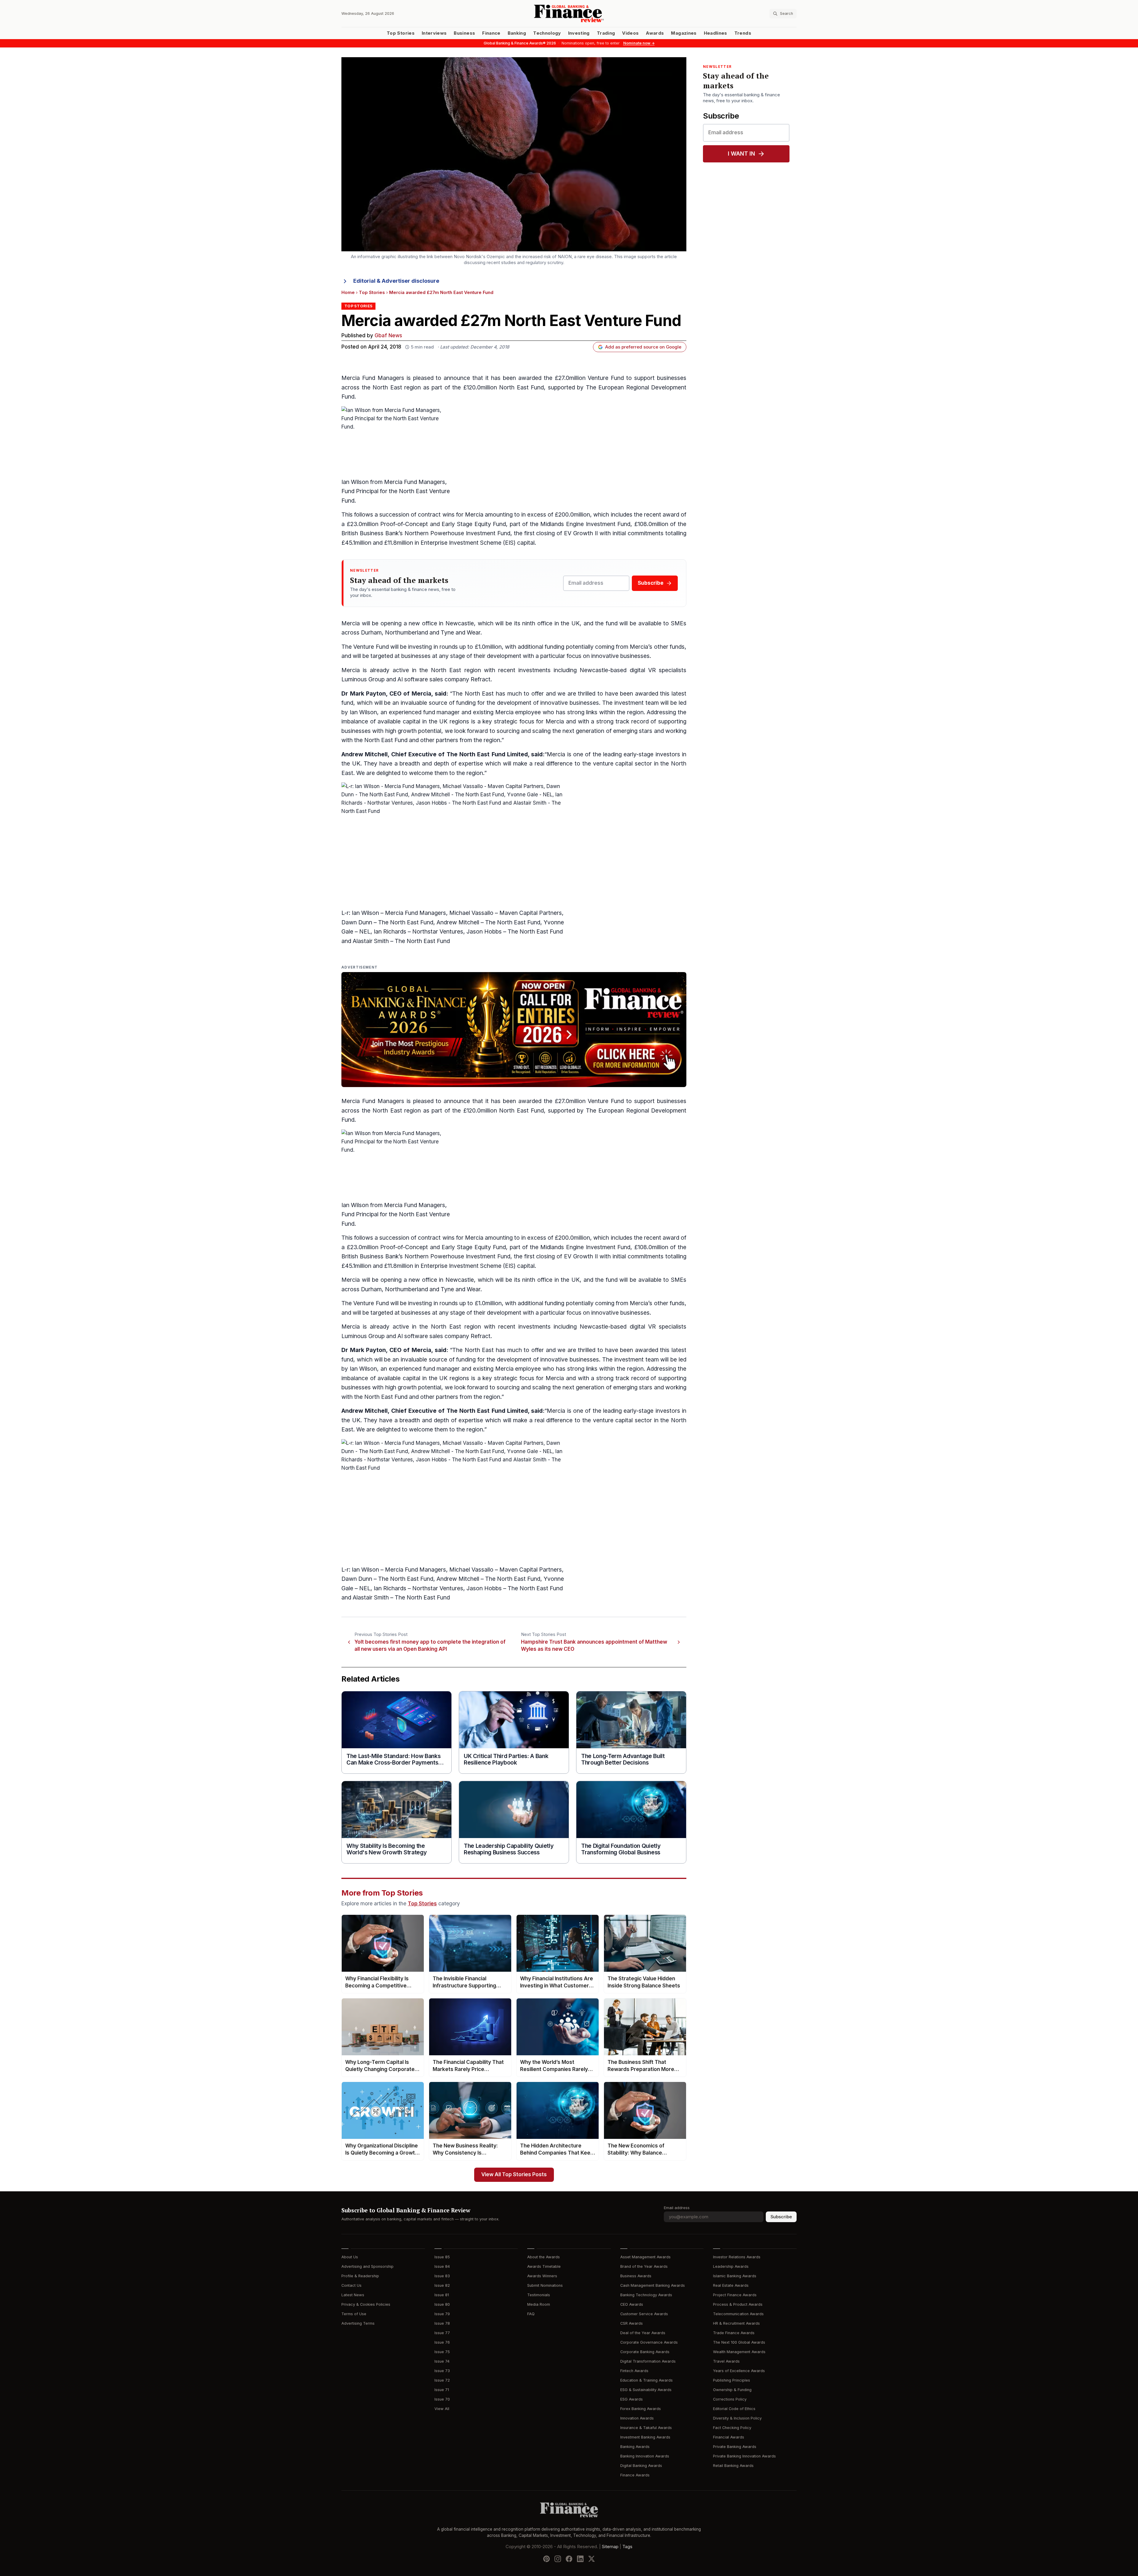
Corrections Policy (730, 2399)
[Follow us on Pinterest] (546, 2559)
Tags (627, 2546)
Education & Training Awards (646, 2380)
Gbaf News (388, 336)
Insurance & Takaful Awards (646, 2428)
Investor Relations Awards (737, 2257)
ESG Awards (632, 2399)
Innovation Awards (637, 2418)
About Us (350, 2257)
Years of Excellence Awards (739, 2371)
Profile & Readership (360, 2276)
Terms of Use (354, 2314)
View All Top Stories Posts (514, 2175)
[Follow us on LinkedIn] (580, 2559)
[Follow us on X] (592, 2559)
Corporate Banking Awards (645, 2352)
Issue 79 (442, 2314)
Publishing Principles (732, 2380)
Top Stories (401, 33)
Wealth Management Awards (739, 2352)
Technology (547, 33)
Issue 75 (442, 2352)
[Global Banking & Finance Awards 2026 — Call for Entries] (514, 1030)
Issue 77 (442, 2333)
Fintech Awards (634, 2371)
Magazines (684, 33)
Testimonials (539, 2295)
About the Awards (544, 2257)
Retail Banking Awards (733, 2466)
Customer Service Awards (644, 2314)
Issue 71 (442, 2390)
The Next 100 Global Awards (739, 2342)
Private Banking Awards (735, 2447)
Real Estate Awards (731, 2285)
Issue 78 (442, 2323)
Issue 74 (442, 2361)
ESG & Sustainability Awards (646, 2390)
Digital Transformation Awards (648, 2361)
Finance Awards (635, 2475)
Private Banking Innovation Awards (744, 2456)
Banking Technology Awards (646, 2295)
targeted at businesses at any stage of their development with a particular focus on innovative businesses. (511, 656)
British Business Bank (370, 533)
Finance (491, 33)
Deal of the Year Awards (643, 2333)
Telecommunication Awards (738, 2314)
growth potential (419, 731)
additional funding (541, 647)
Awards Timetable (544, 2266)
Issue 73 (442, 2371)
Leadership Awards (731, 2266)
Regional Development (656, 387)
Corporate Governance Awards (649, 2342)
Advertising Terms (358, 2323)
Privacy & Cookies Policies (366, 2304)
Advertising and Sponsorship (367, 2266)
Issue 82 (442, 2285)
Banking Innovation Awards (645, 2456)
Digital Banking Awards (641, 2466)
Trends (743, 33)
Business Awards (636, 2276)
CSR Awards (632, 2323)
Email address (677, 2208)
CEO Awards (632, 2304)
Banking (517, 33)
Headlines (716, 33)
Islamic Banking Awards (735, 2276)
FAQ (531, 2314)
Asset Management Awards (645, 2257)
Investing (579, 33)
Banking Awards (635, 2447)
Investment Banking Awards (645, 2437)
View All (442, 2409)
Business (464, 33)
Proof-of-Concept (404, 524)
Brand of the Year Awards (644, 2266)
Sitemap (610, 2546)
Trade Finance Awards (734, 2333)
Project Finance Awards (735, 2295)
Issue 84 (442, 2266)
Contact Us (351, 2285)
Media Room (539, 2304)
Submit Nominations (545, 2285)
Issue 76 (442, 2342)
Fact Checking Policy (732, 2428)
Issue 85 (442, 2257)
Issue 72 (442, 2380)
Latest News (353, 2295)
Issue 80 (442, 2304)
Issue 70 (442, 2399)
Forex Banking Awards (641, 2409)
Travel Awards (726, 2361)
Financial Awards (729, 2437)
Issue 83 (442, 2276)
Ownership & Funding (732, 2390)
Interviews (434, 33)
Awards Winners (542, 2276)
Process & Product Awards (738, 2304)
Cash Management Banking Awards (653, 2285)
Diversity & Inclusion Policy (737, 2418)
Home (348, 293)
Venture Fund (371, 647)
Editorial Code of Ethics (734, 2409)
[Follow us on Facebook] (569, 2559)
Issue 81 (442, 2295)
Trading (606, 33)
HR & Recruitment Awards (736, 2323)
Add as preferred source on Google (643, 347)
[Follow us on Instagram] (558, 2559)
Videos (630, 33)
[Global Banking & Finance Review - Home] (569, 13)
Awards (655, 33)
